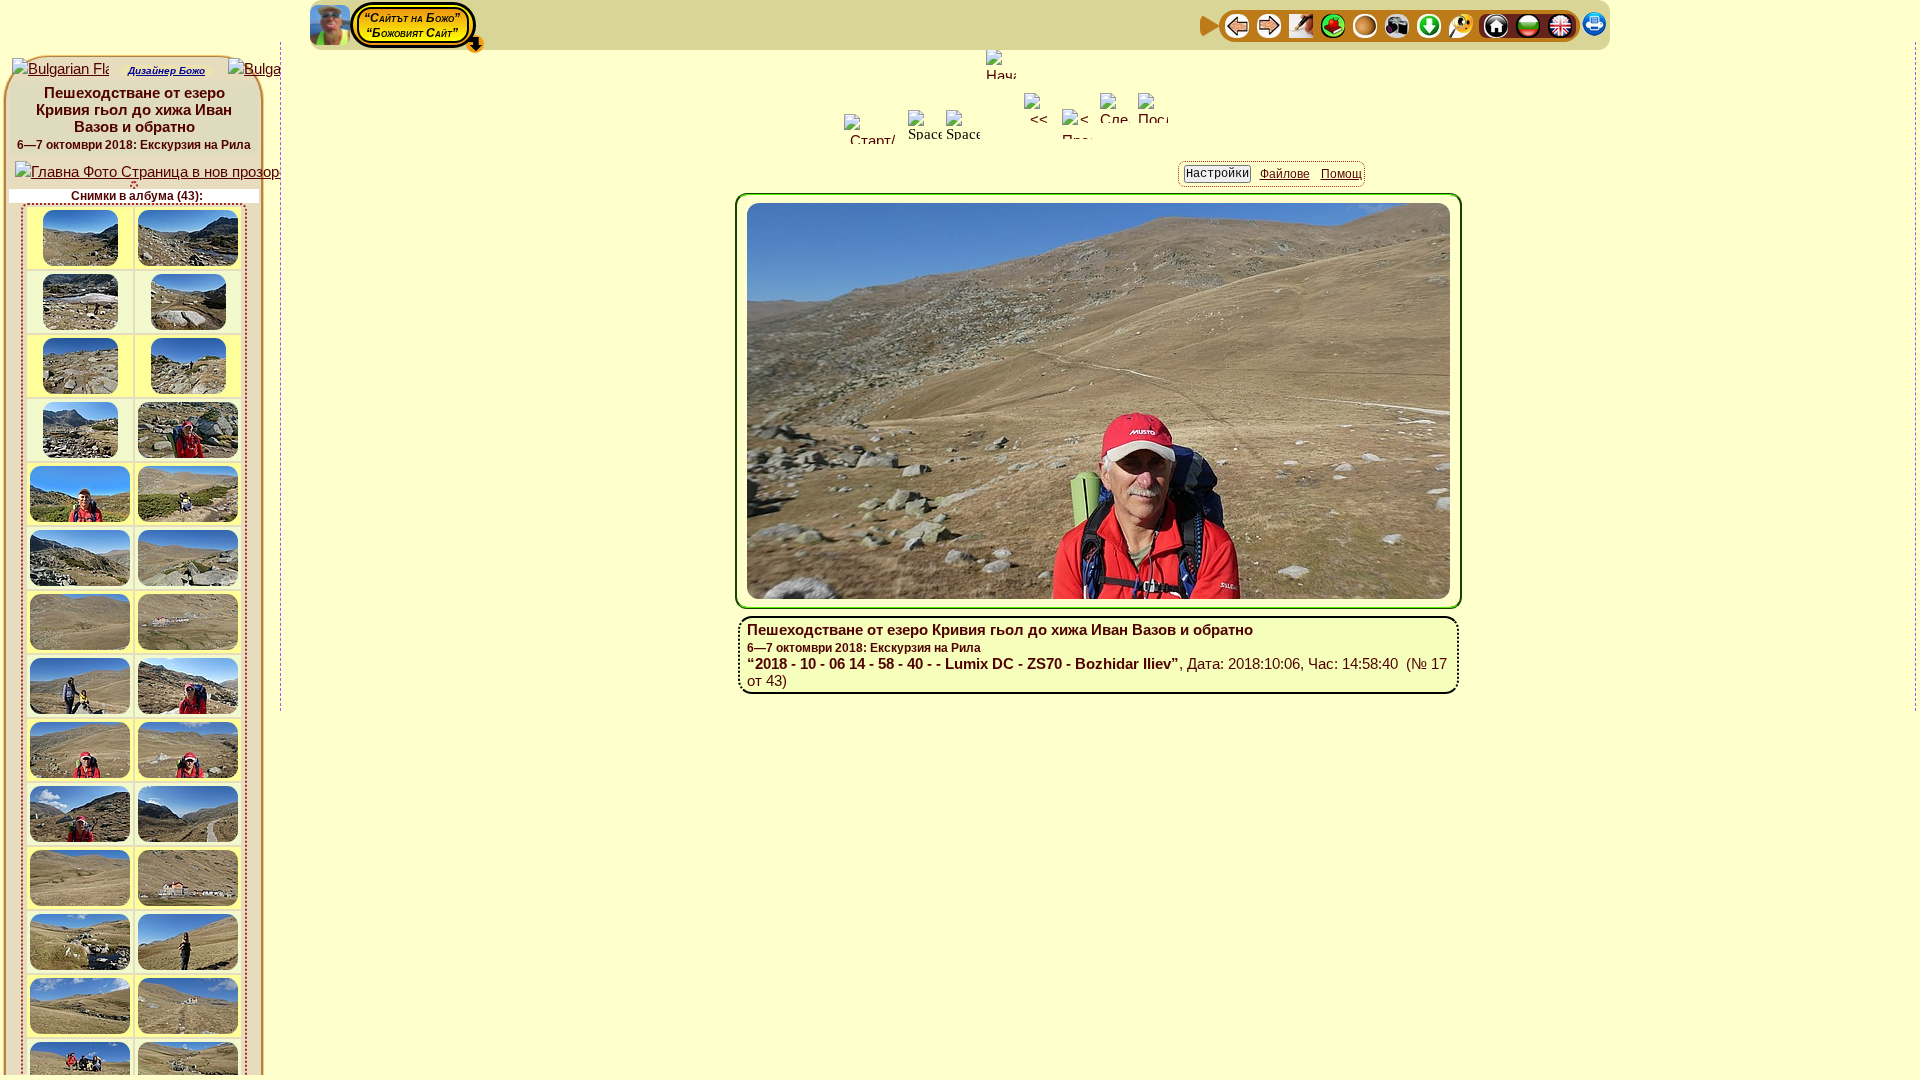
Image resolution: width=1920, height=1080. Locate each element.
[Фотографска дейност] (1397, 24)
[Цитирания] (1333, 24)
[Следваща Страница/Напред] (1269, 24)
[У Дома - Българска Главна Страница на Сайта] (1528, 24)
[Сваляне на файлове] (1429, 24)
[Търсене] (1461, 24)
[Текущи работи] (1365, 24)
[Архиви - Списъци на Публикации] (1301, 24)
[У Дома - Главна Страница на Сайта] (1496, 24)
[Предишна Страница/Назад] (1237, 24)
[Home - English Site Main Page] (1560, 24)
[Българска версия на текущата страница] (276, 69)
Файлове (1285, 174)
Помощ (1341, 174)
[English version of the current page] (60, 69)
